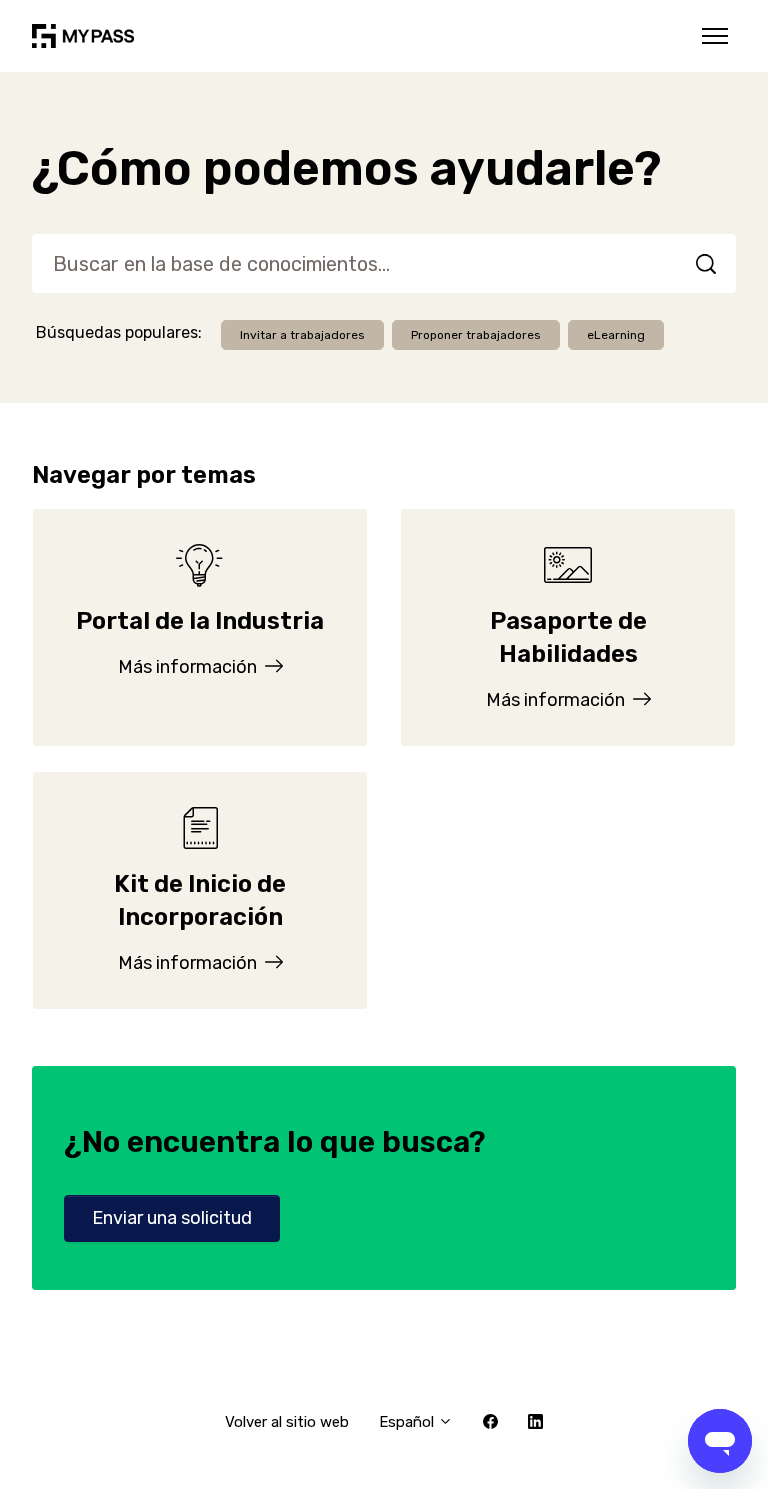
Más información (189, 667)
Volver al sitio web (287, 1422)
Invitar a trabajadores (302, 335)
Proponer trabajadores (476, 335)
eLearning (616, 335)
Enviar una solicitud (172, 1218)
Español (408, 1422)
